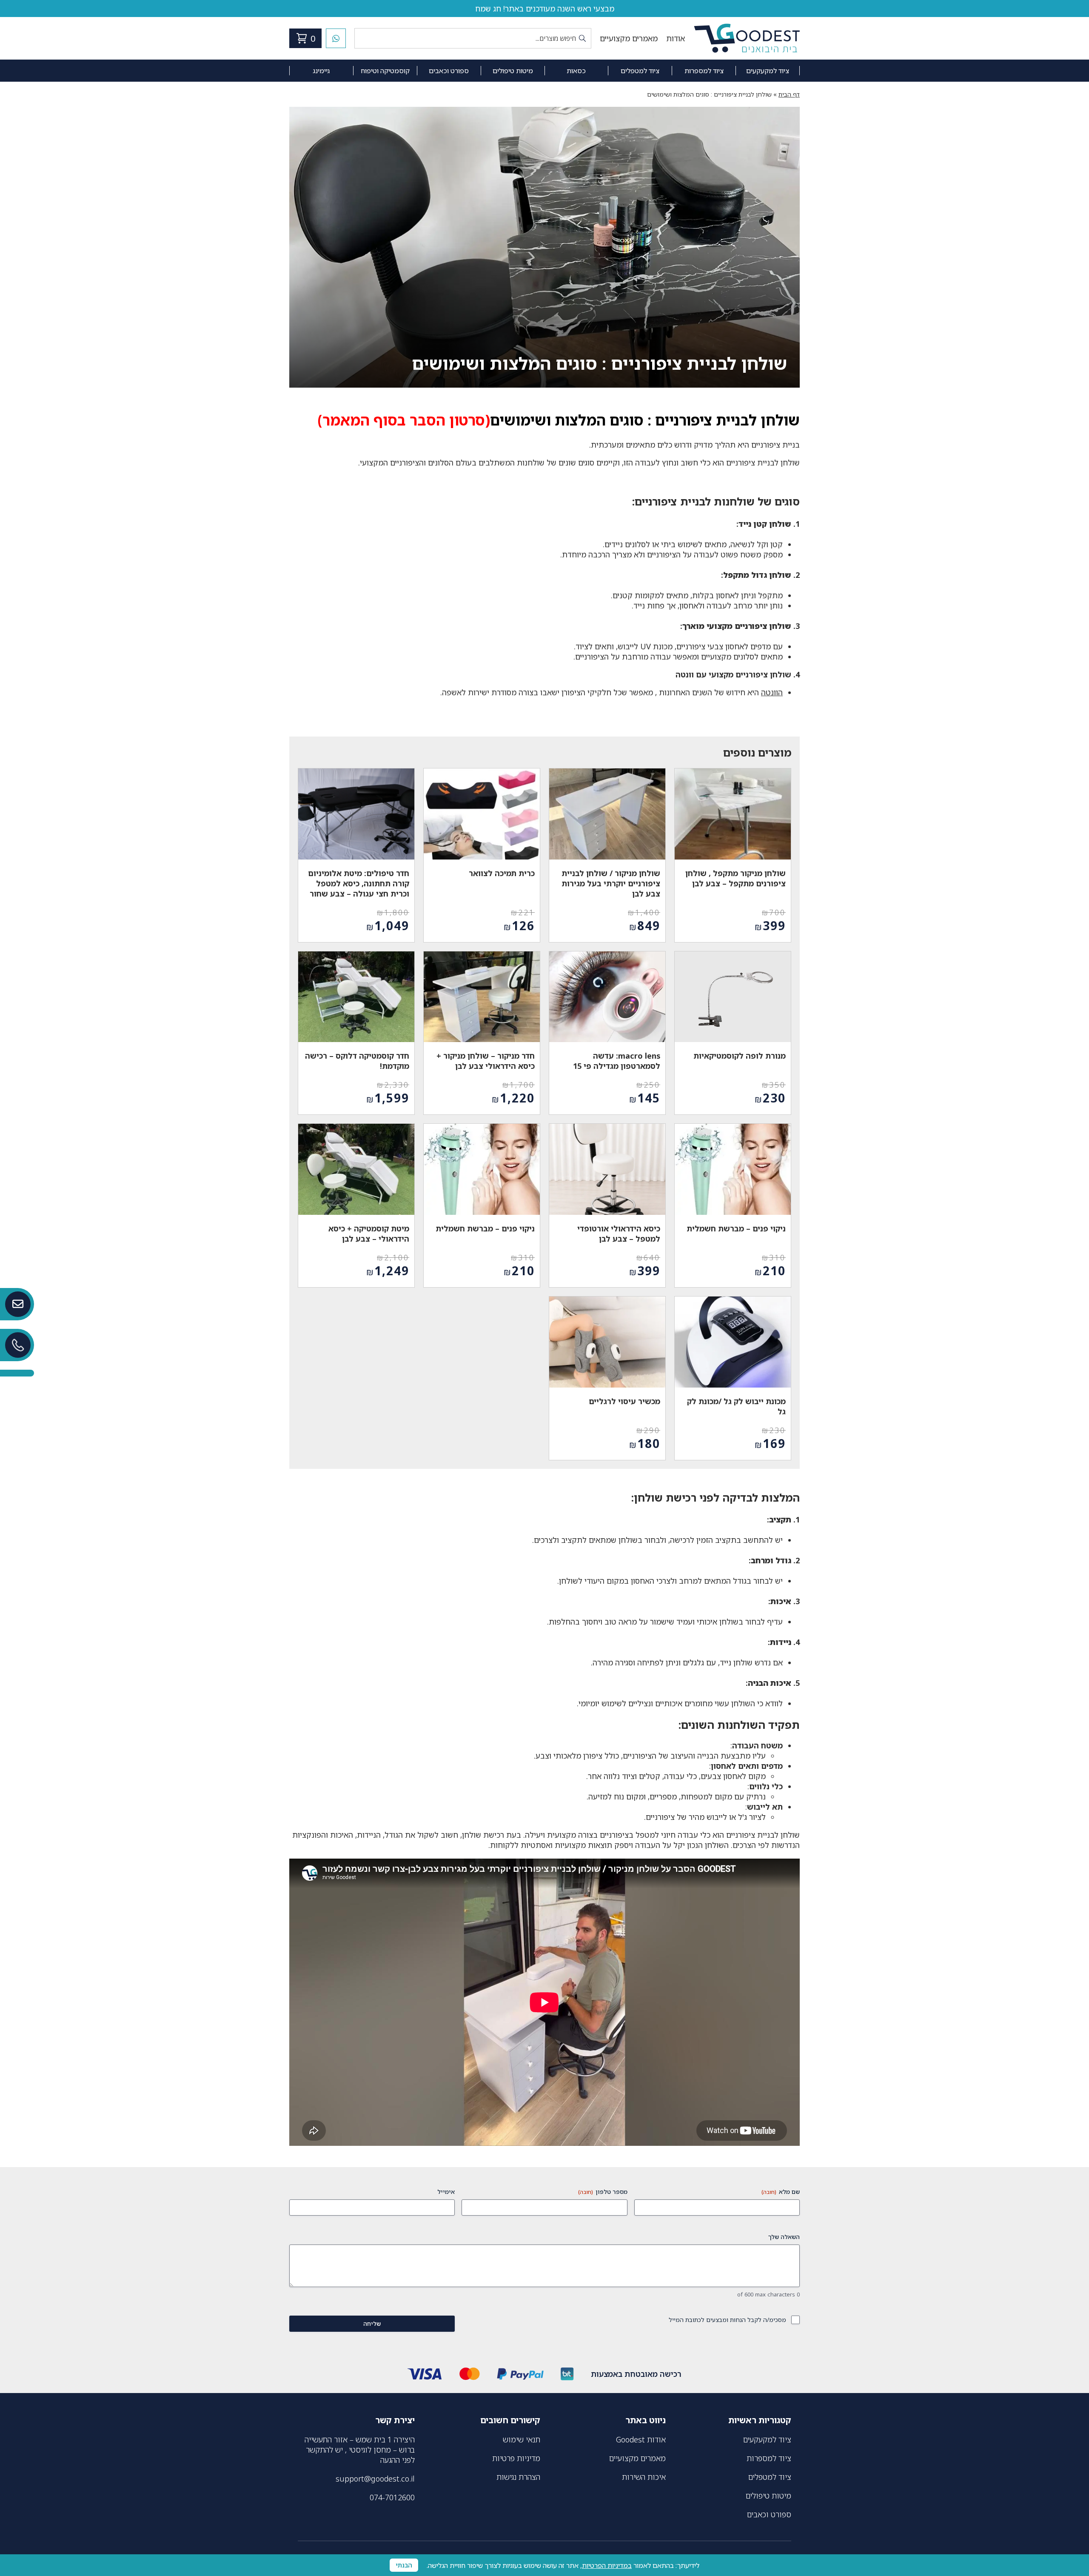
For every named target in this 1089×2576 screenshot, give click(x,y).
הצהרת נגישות (518, 2477)
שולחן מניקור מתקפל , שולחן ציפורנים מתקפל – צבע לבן (736, 878)
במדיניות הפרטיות (607, 2565)
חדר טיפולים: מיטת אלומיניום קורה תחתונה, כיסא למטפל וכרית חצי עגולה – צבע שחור (359, 883)
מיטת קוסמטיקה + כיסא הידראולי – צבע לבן (369, 1234)
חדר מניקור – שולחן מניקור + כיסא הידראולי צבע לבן (486, 1061)
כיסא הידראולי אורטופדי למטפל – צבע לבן (619, 1234)
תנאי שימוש (522, 2439)
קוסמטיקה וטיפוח (385, 71)
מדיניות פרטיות (516, 2458)
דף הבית (789, 94)
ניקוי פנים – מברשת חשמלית (736, 1228)
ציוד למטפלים (640, 71)
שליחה (372, 2323)
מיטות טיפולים (513, 71)
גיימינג (321, 71)
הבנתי (404, 2565)
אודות (676, 38)
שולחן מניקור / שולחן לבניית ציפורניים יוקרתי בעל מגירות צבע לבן (611, 883)
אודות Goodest (641, 2439)
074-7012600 (392, 2497)
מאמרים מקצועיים (629, 38)
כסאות (576, 71)
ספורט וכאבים (449, 71)
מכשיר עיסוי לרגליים (624, 1401)
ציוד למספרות (704, 71)
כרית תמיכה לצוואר (502, 873)
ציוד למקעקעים (768, 71)
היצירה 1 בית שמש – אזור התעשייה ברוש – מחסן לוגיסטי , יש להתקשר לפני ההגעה (360, 2450)
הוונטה (772, 692)
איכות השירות (644, 2477)
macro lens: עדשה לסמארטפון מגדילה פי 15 (617, 1061)
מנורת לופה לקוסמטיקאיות (740, 1056)
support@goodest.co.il (375, 2479)
